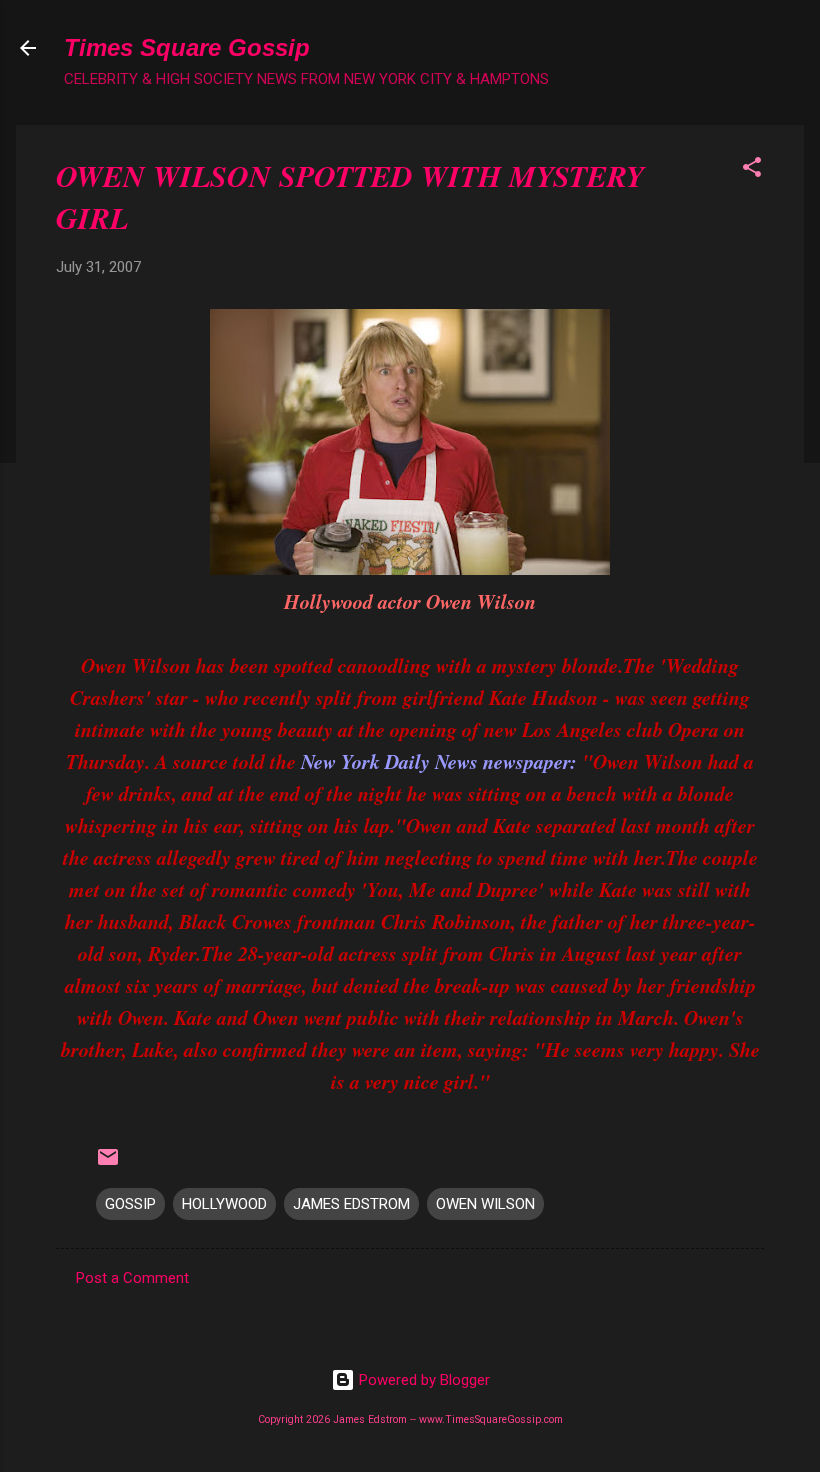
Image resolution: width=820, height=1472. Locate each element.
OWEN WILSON (485, 1204)
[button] (752, 170)
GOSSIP (130, 1204)
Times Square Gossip (187, 47)
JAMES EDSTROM (351, 1204)
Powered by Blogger (422, 1380)
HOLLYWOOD (224, 1204)
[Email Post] (108, 1164)
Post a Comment (132, 1278)
